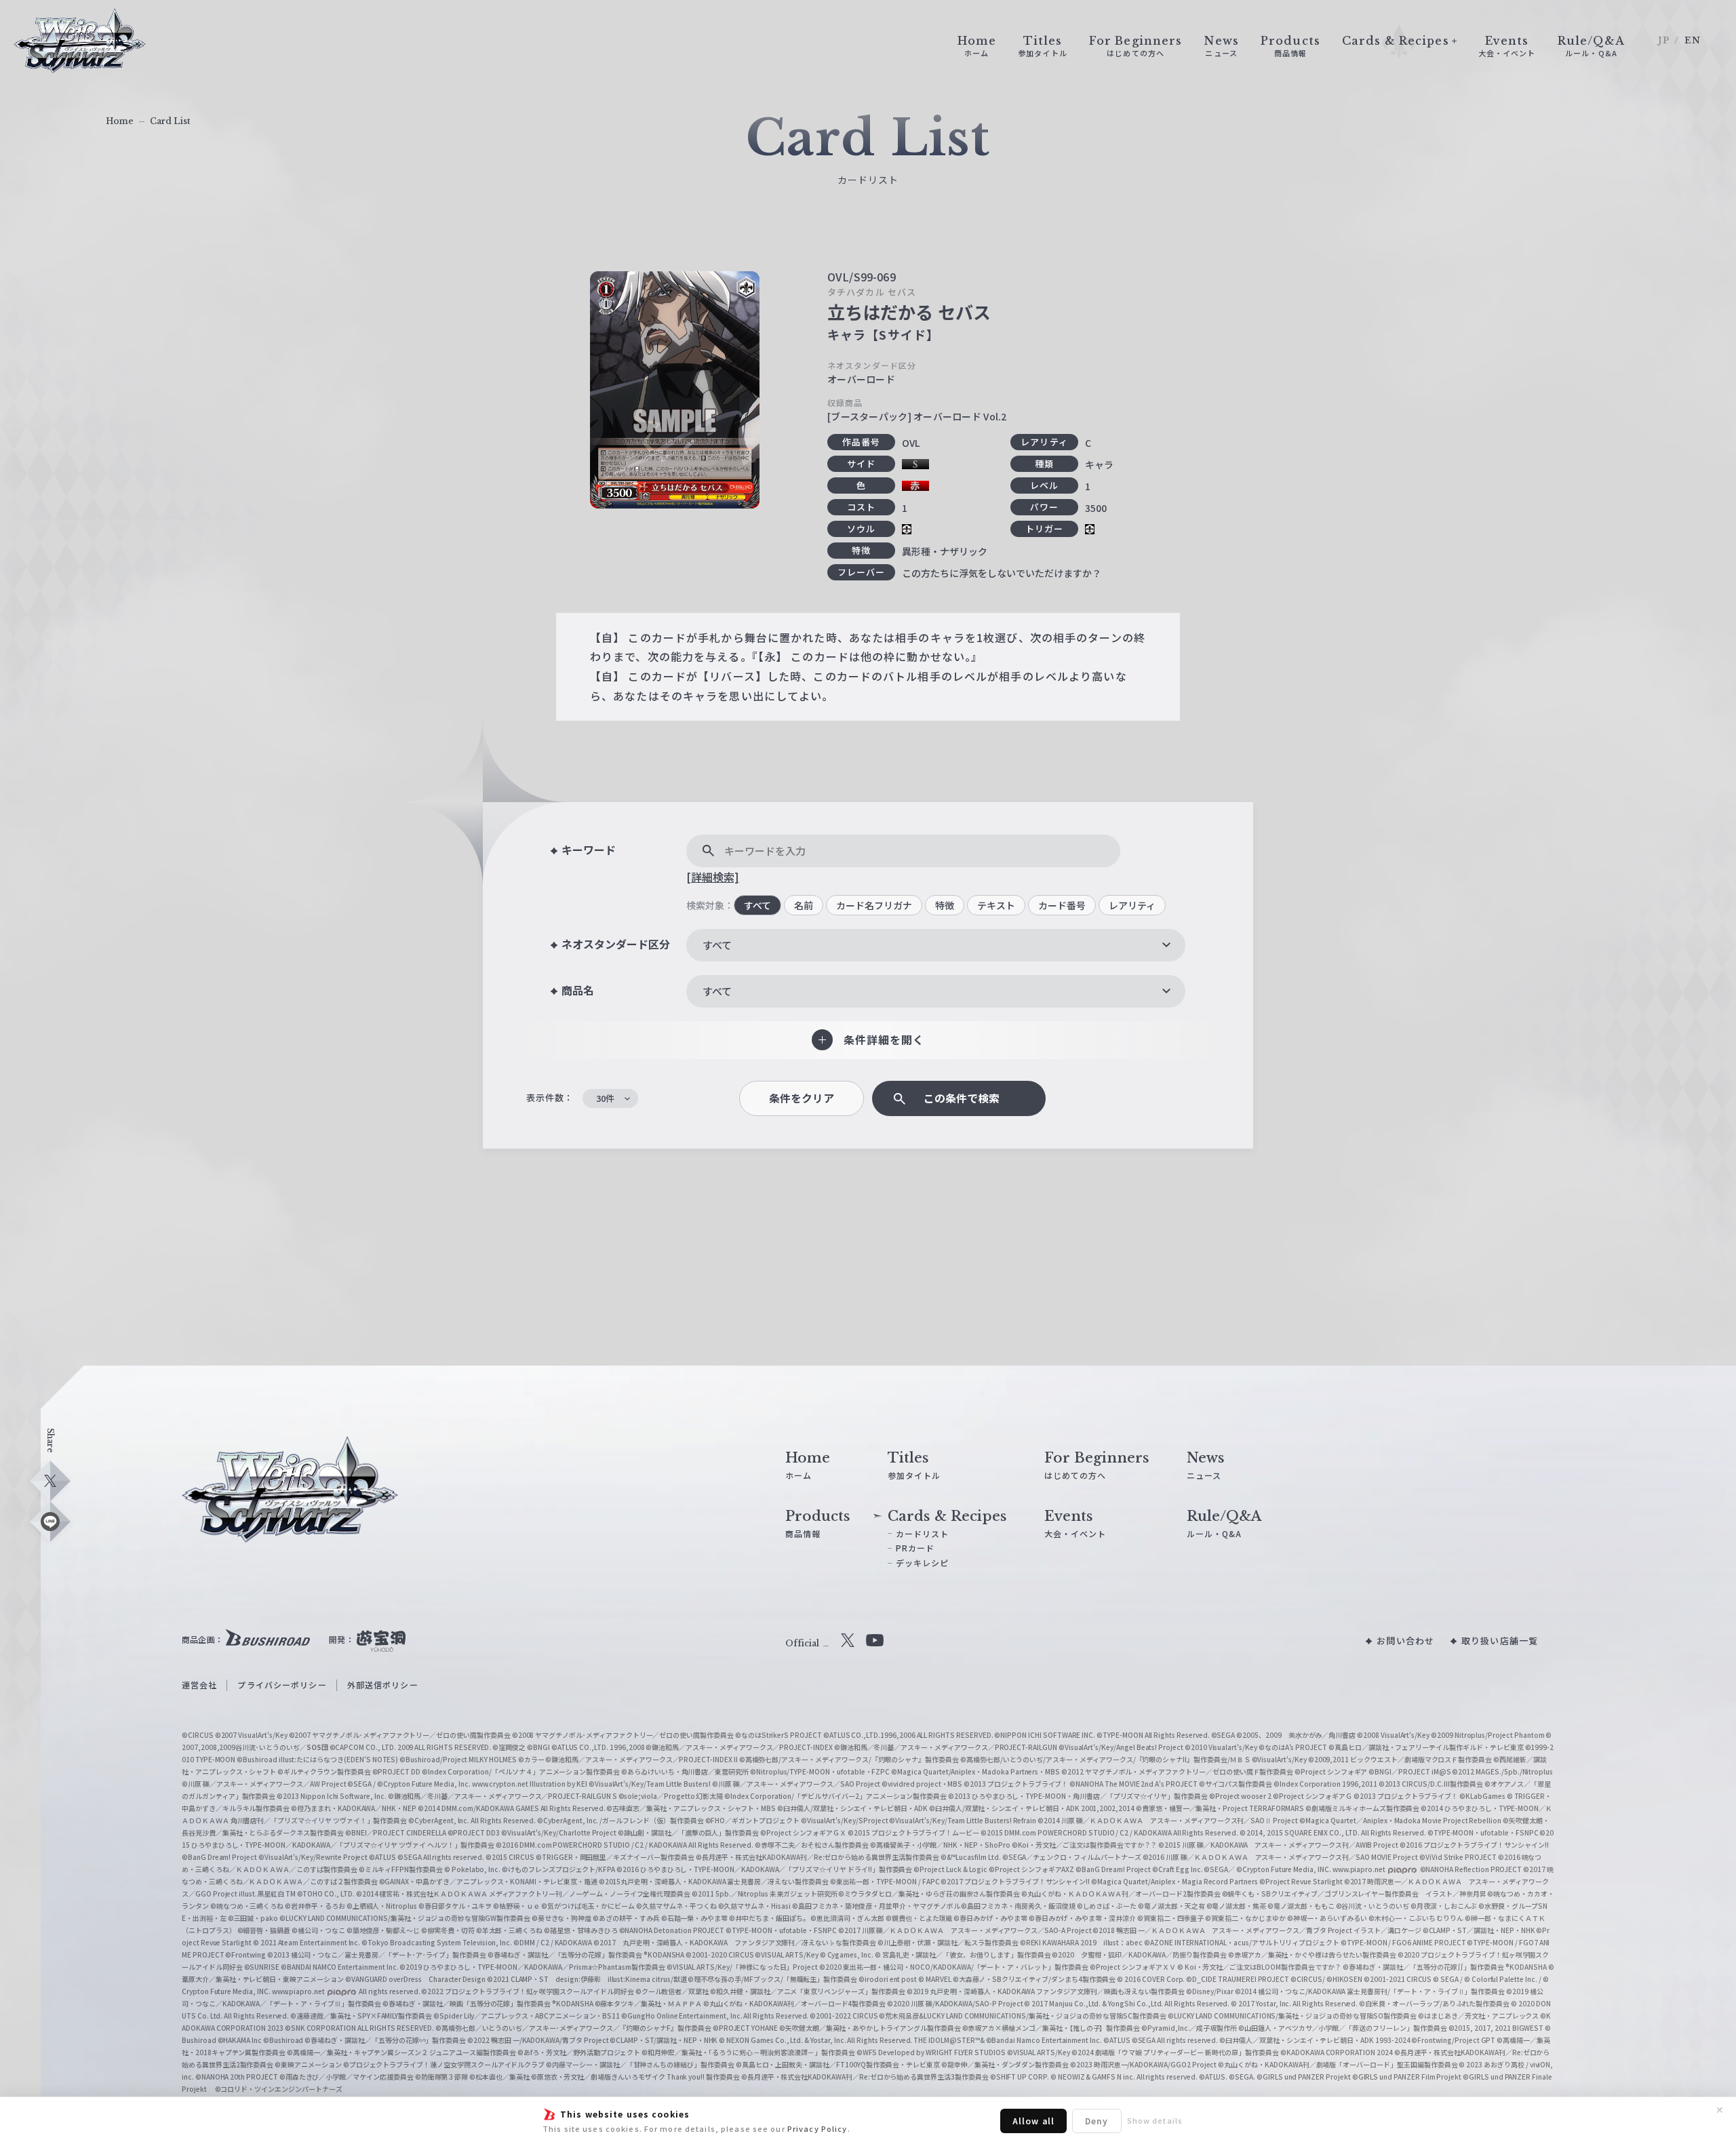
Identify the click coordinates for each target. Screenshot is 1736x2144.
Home (120, 121)
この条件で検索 (962, 1098)
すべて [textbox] (717, 945)
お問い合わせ (1405, 1641)
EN (1693, 40)
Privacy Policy (817, 2128)
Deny (1097, 2121)
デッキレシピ (923, 1563)
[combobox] (936, 945)
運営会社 (199, 1685)
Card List (170, 121)
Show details (1155, 2120)
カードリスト (923, 1533)
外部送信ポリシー (383, 1685)
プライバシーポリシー (282, 1685)
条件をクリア (802, 1098)
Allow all (1033, 2121)
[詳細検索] (713, 877)
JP (1664, 40)
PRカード (915, 1548)
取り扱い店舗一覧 (1500, 1641)
